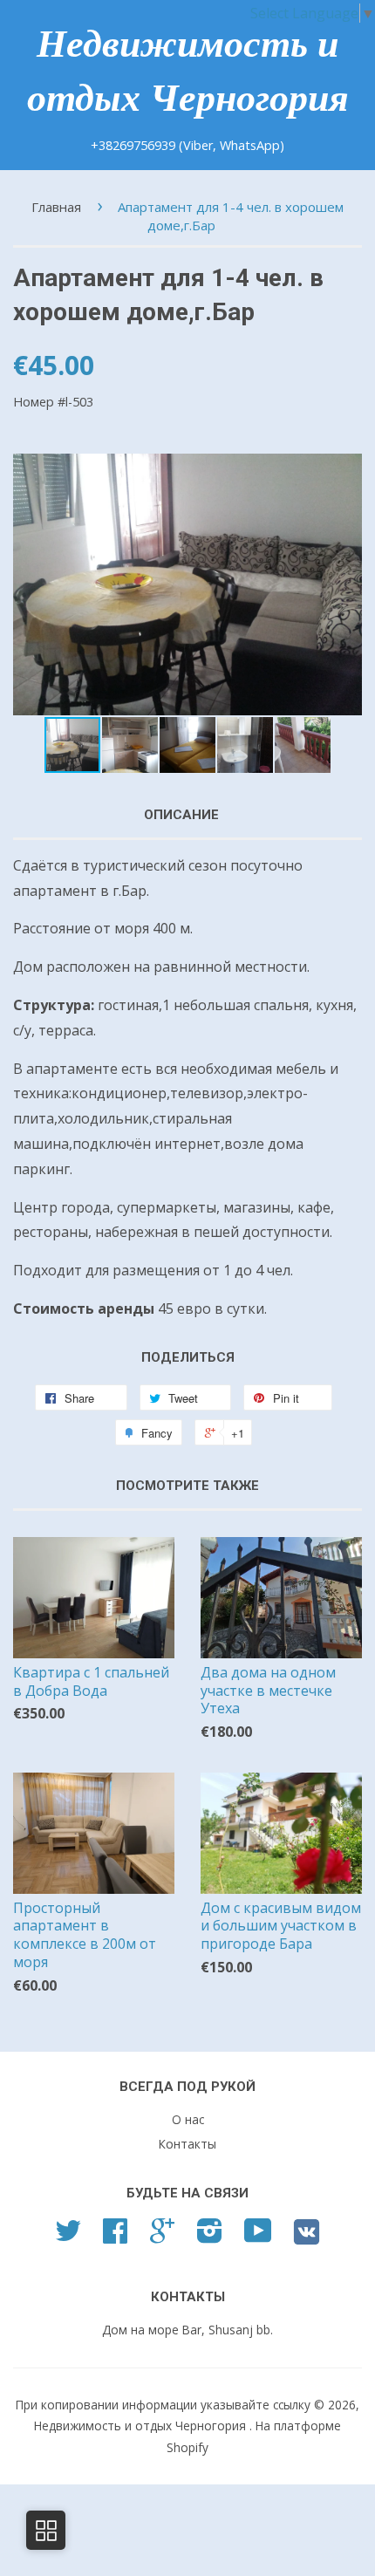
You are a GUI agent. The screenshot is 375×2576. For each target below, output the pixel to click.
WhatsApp (250, 145)
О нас (188, 2119)
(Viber (196, 145)
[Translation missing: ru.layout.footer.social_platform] (68, 2236)
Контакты (187, 2144)
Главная (56, 207)
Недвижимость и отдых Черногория (188, 71)
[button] (346, 584)
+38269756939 (135, 145)
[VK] (307, 2238)
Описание (181, 815)
